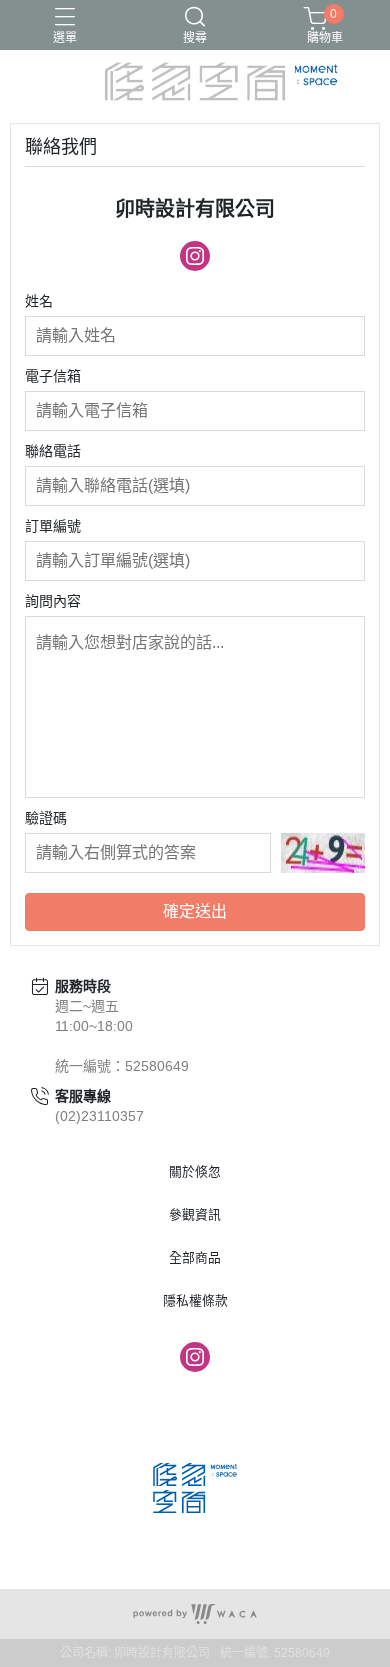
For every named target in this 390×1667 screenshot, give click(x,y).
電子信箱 (53, 376)
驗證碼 (46, 818)
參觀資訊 (195, 1215)
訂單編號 (53, 526)
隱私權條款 (195, 1301)
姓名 (39, 301)
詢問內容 (53, 601)
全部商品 (195, 1258)
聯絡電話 (53, 451)
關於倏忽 (195, 1172)
